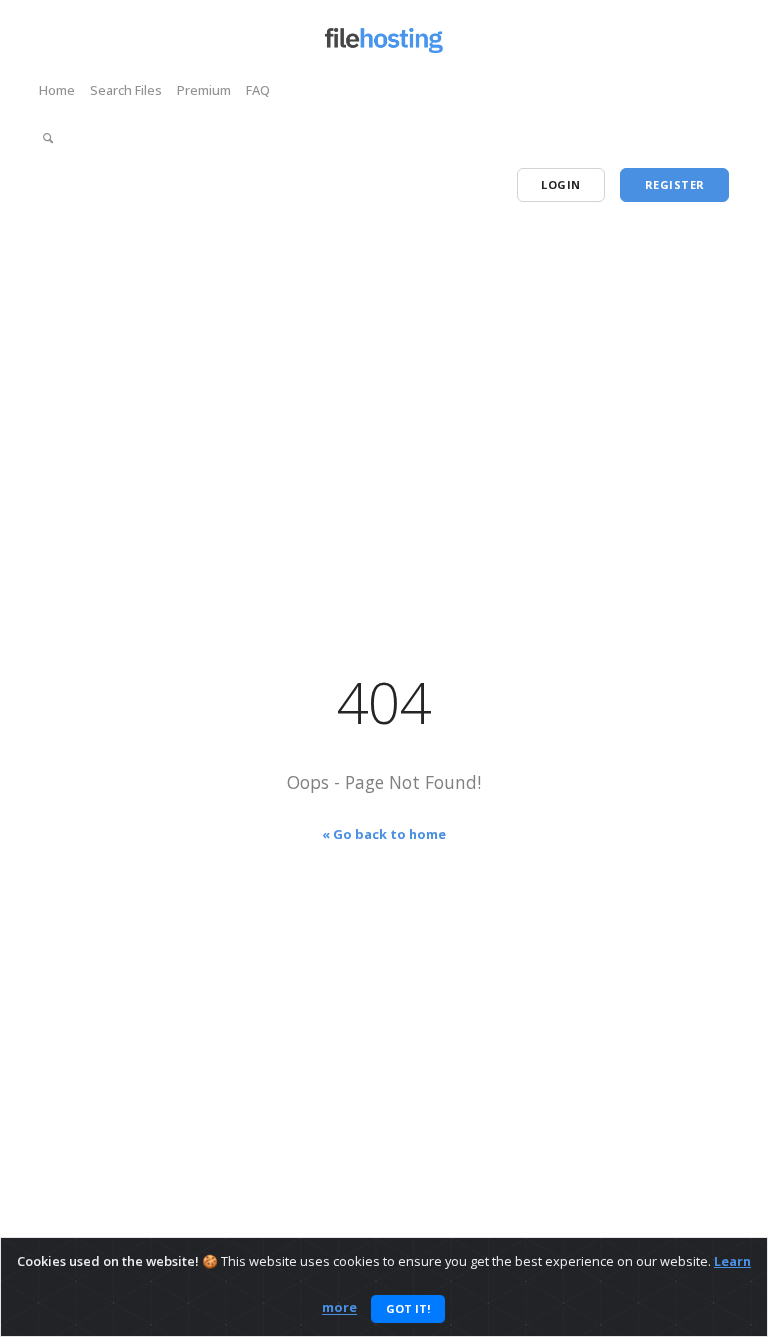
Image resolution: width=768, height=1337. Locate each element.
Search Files (126, 90)
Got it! (408, 1308)
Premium (204, 90)
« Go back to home (384, 834)
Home (57, 90)
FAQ (258, 90)
